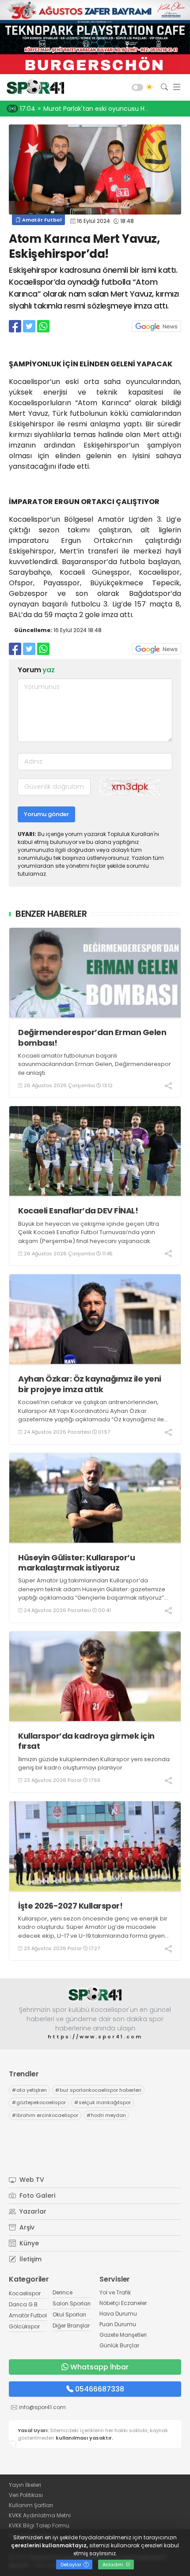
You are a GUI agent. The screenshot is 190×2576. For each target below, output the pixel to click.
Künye (28, 2243)
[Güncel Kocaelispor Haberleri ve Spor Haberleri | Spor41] (33, 87)
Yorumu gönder (46, 814)
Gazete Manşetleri (123, 2335)
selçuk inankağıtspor (103, 2102)
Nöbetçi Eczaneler (123, 2303)
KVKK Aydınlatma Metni (40, 2515)
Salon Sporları (72, 2303)
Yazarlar (32, 2211)
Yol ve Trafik (115, 2292)
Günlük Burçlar (119, 2345)
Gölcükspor (24, 2326)
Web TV (31, 2180)
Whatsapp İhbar (99, 2367)
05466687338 (100, 2389)
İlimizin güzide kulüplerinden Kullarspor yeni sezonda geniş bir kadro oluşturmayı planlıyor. (94, 1764)
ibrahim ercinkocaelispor (45, 2115)
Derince (63, 2292)
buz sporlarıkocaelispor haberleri (98, 2090)
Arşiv (26, 2227)
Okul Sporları (69, 2314)
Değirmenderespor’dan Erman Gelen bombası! (92, 1038)
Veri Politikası (26, 2495)
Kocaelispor (25, 2293)
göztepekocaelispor (39, 2102)
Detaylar (72, 2565)
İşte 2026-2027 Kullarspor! (70, 1906)
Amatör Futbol (41, 220)
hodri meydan (106, 2115)
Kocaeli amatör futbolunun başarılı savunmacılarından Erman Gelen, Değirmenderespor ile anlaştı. (95, 1064)
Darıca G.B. (24, 2304)
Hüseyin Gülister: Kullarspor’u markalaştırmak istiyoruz (76, 1563)
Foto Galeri (36, 2196)
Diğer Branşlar (71, 2326)
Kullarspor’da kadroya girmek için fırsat (86, 1741)
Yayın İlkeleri (25, 2485)
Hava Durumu (118, 2314)
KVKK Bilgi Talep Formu (39, 2525)
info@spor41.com (42, 2407)
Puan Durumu (118, 2324)
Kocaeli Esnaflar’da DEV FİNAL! (78, 1211)
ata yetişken (29, 2090)
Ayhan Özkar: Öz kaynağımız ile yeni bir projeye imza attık (90, 1384)
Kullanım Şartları (31, 2505)
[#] (95, 1994)
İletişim (30, 2259)
